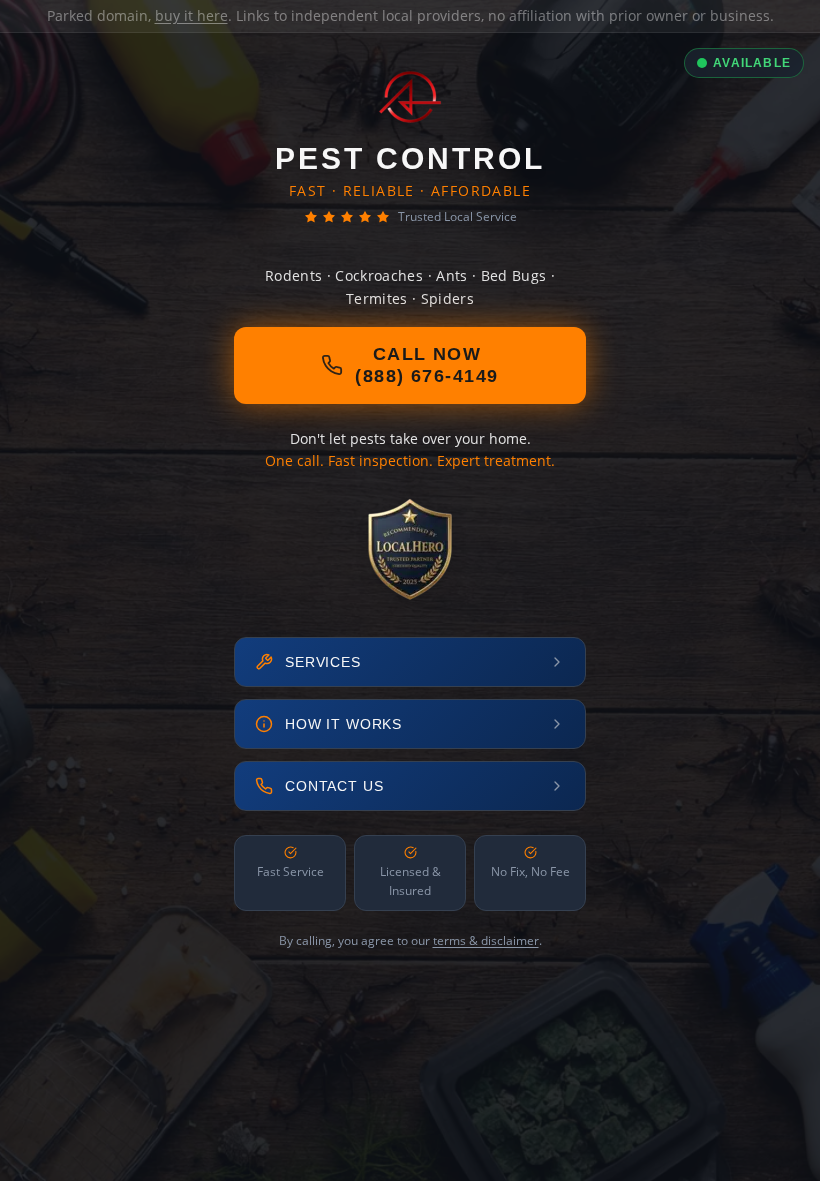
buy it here (191, 15)
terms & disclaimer (486, 940)
